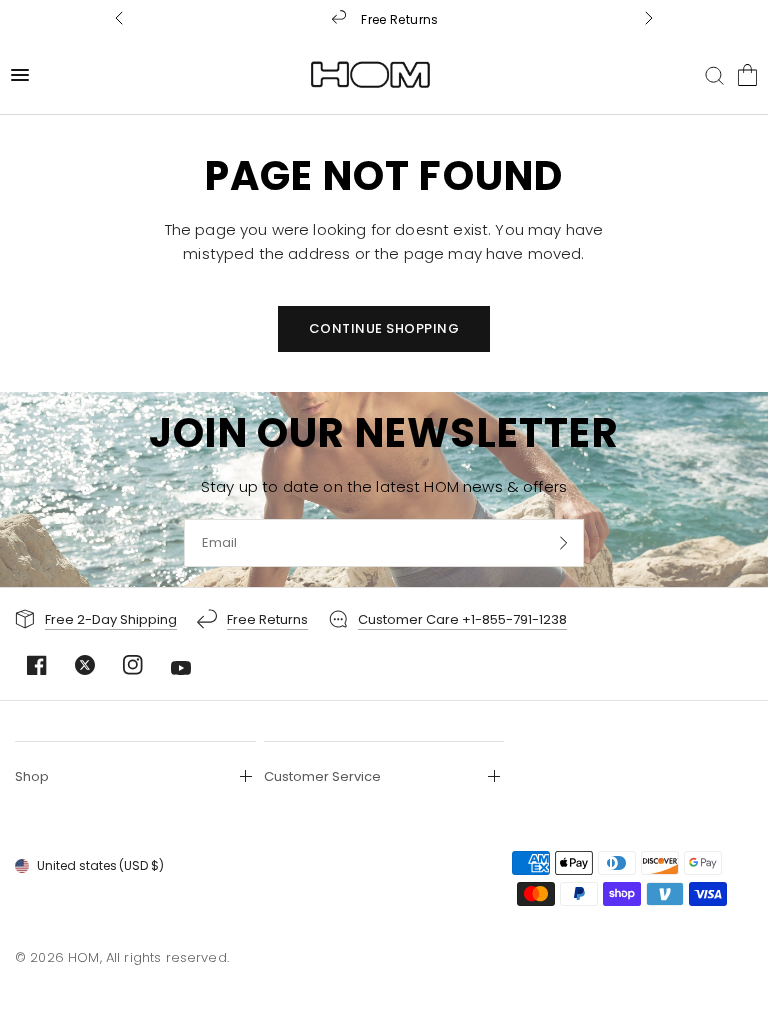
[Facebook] (37, 665)
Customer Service (322, 776)
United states (100, 865)
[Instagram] (133, 665)
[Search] (714, 75)
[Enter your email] (564, 543)
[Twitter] (85, 665)
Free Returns (399, 18)
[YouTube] (181, 668)
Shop (32, 776)
